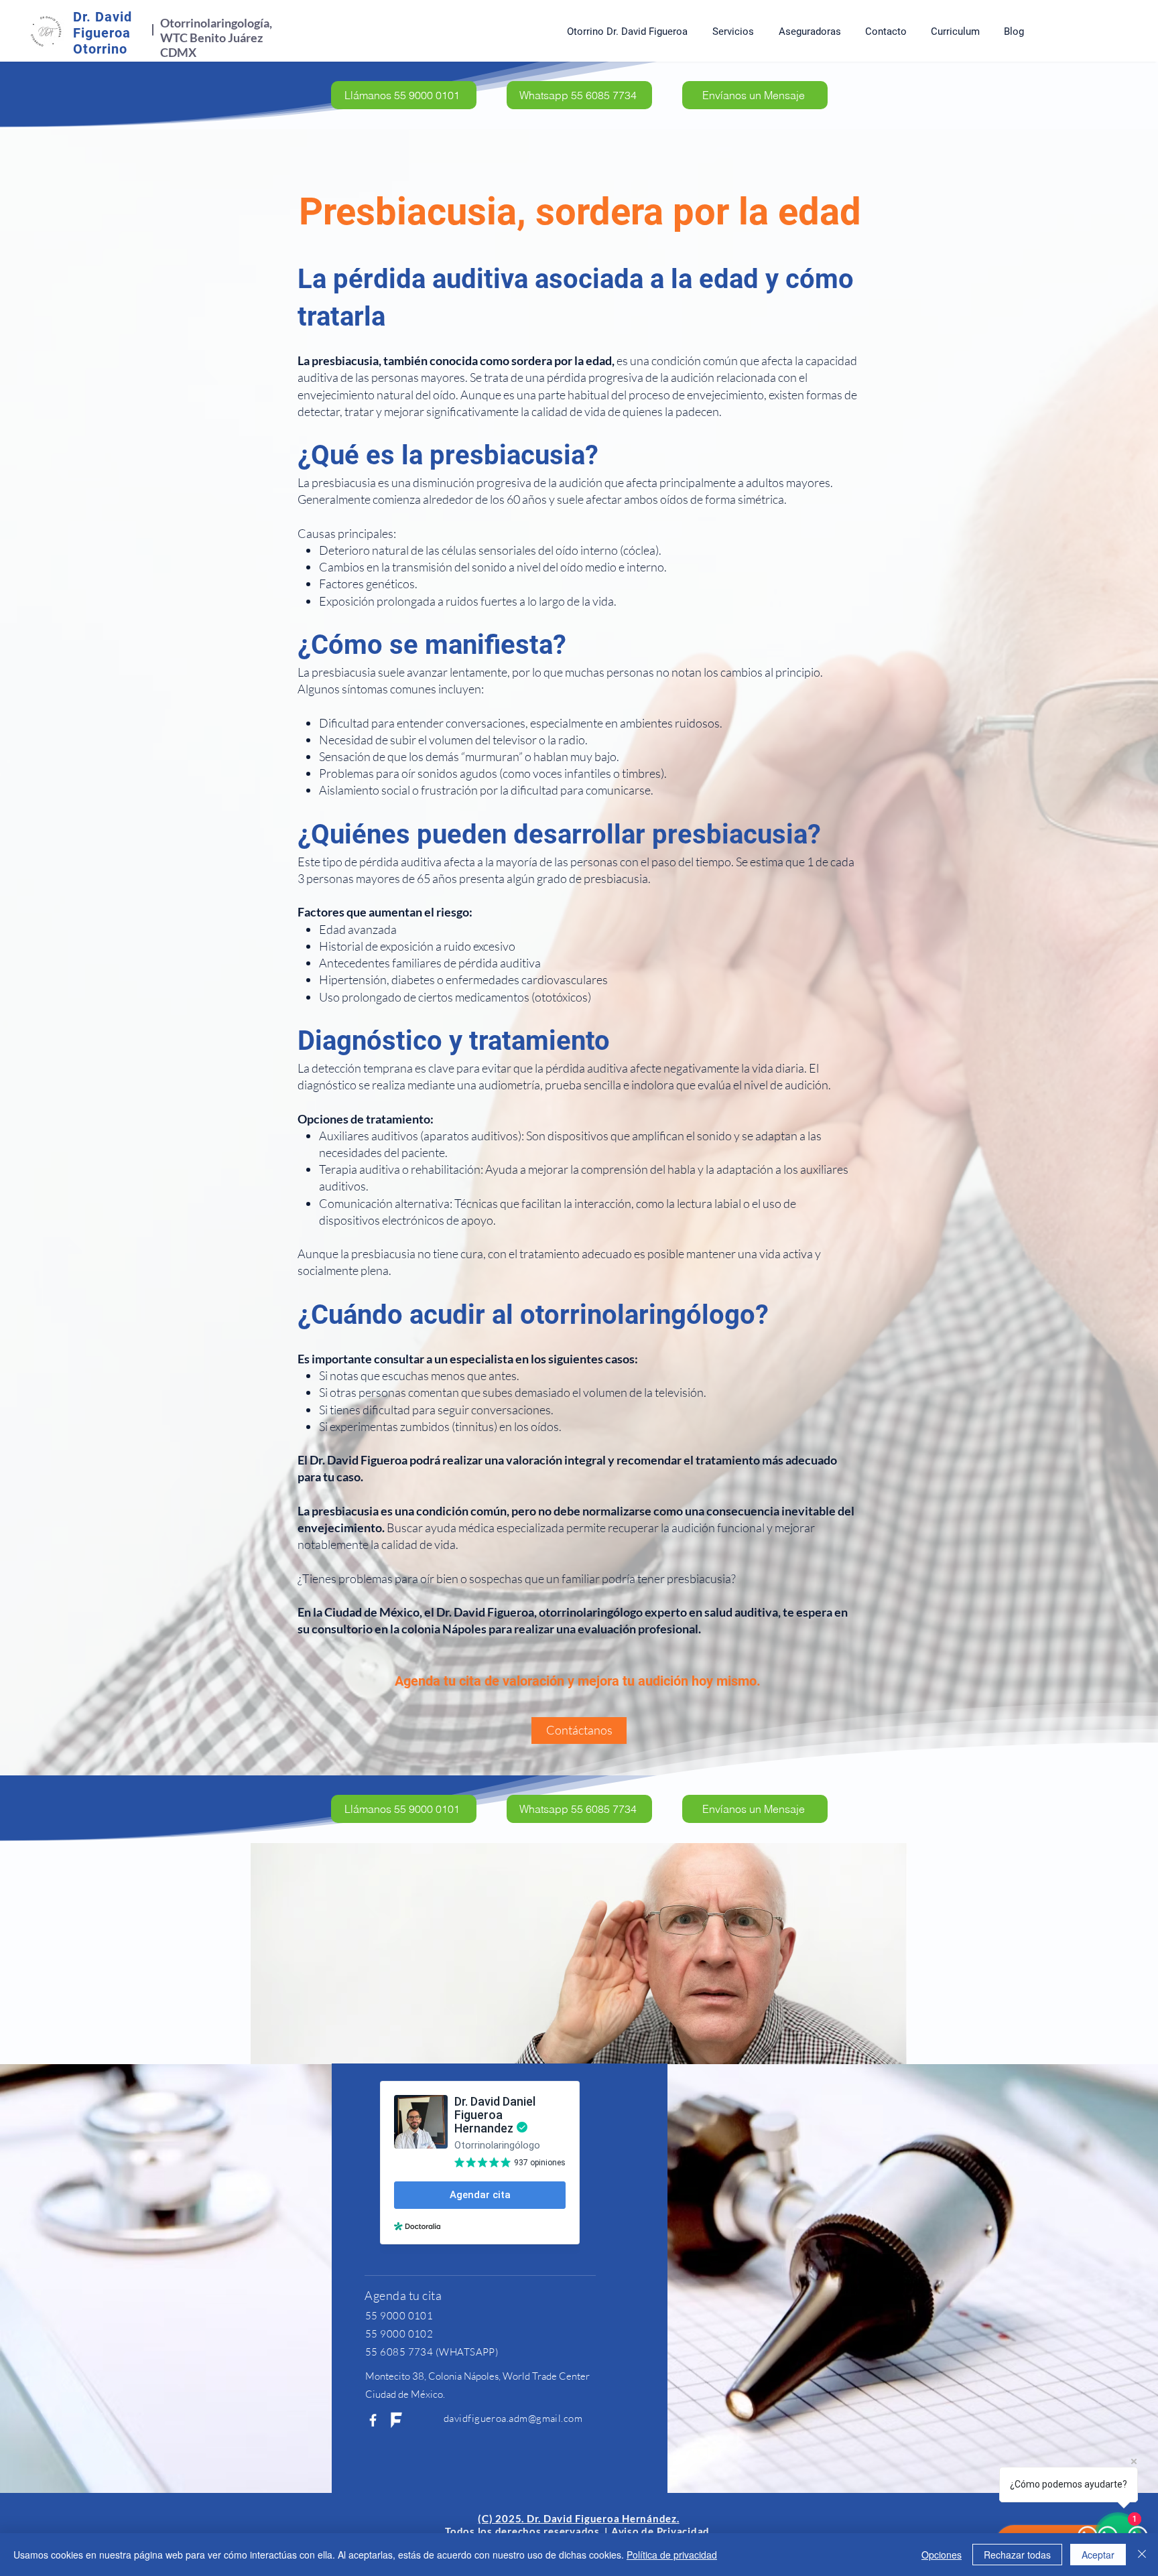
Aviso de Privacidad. (662, 2531)
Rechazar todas (1017, 2555)
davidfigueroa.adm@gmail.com (513, 2418)
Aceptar (1098, 2555)
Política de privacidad (672, 2555)
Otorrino (100, 49)
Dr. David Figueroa (103, 25)
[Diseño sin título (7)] (396, 2420)
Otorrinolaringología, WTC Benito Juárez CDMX (216, 38)
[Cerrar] (1142, 2555)
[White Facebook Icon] (373, 2420)
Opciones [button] (942, 2555)
